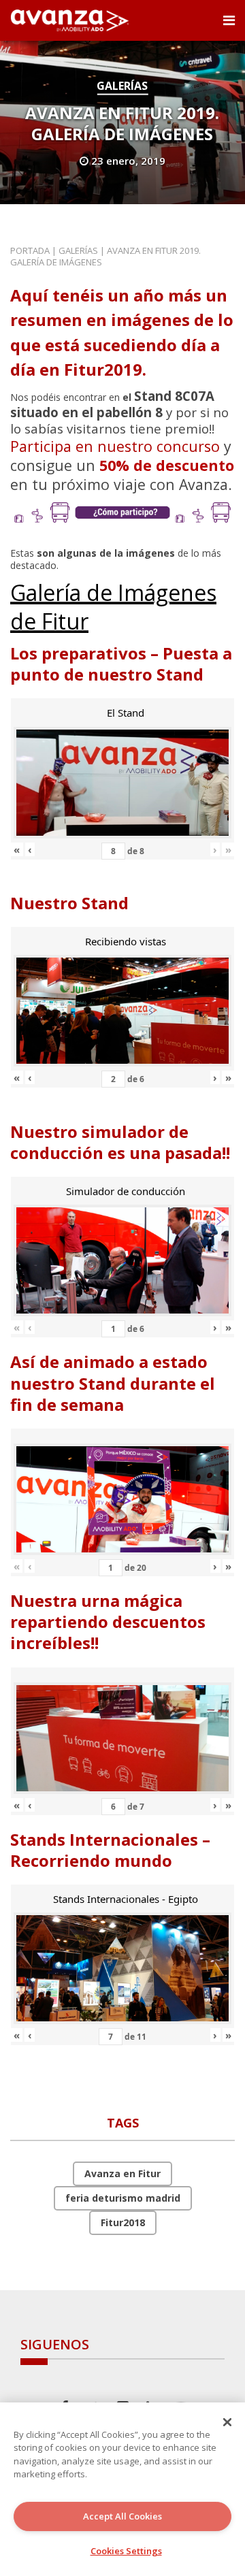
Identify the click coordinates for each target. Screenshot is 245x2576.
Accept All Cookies (122, 2516)
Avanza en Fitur (122, 2173)
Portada (30, 250)
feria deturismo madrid (123, 2198)
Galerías (122, 86)
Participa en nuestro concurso (115, 446)
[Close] (227, 2422)
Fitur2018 (123, 2222)
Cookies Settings (126, 2551)
